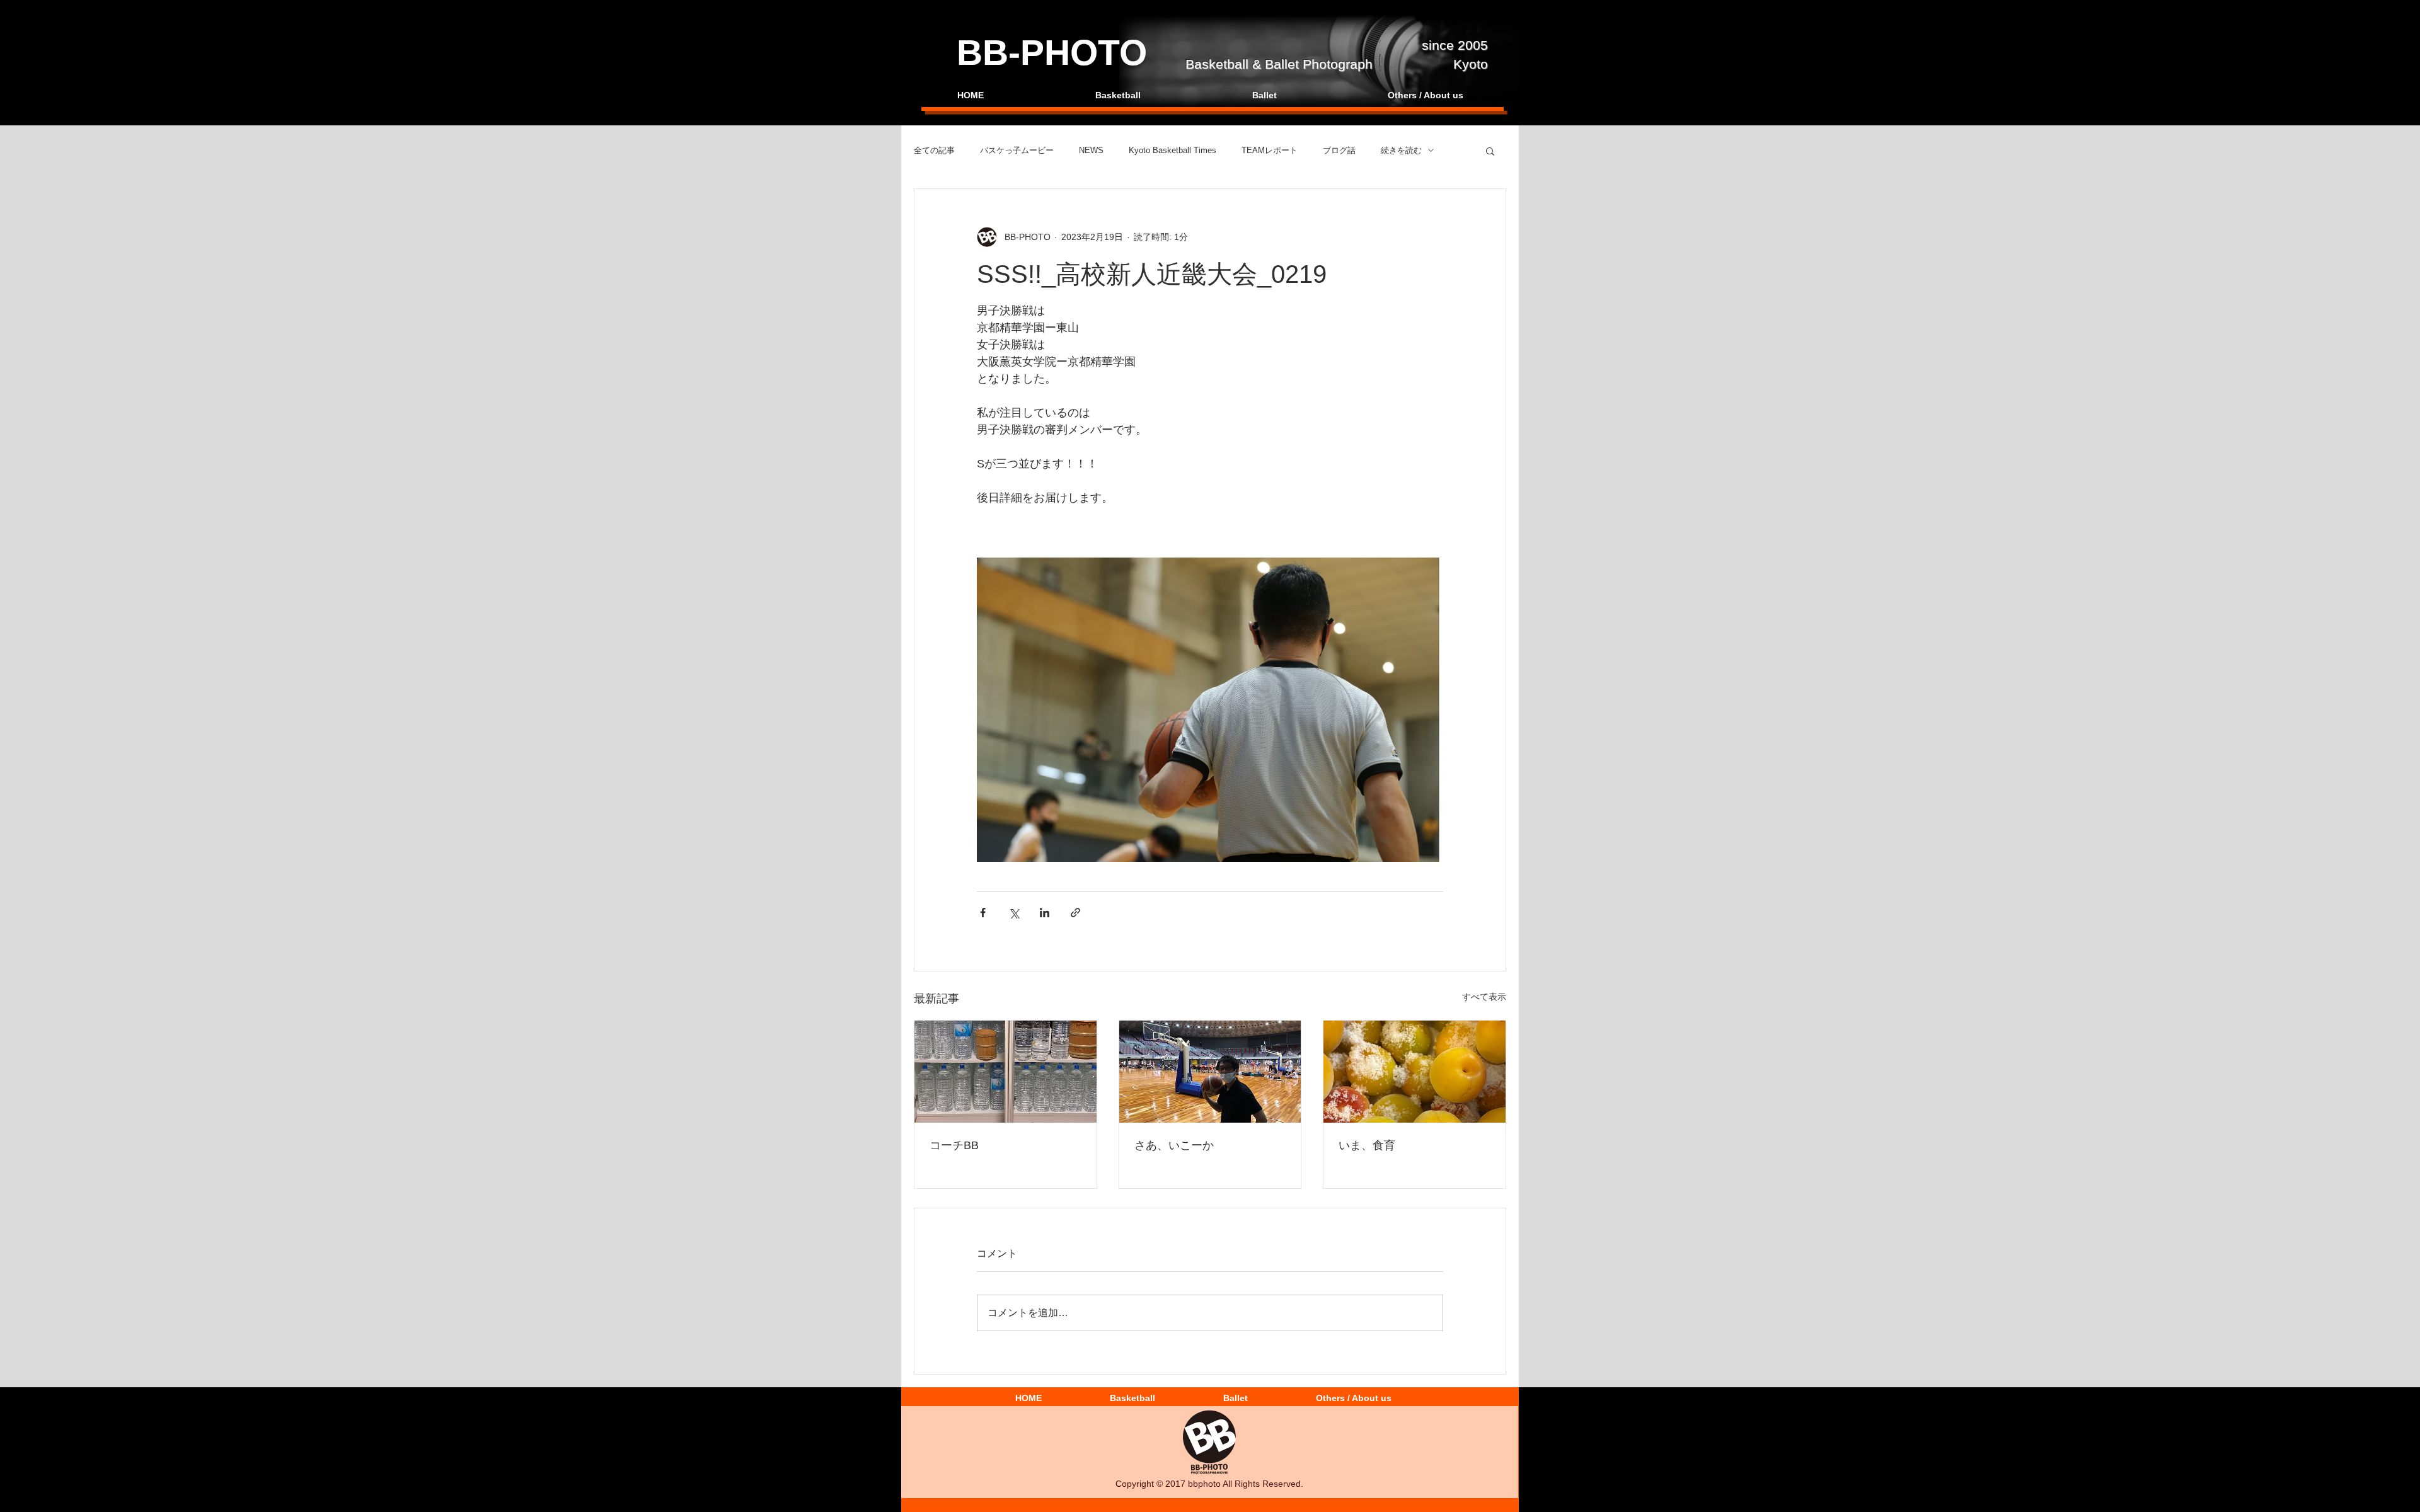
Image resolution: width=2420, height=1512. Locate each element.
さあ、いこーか (1174, 1145)
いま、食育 (1367, 1145)
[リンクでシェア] (1075, 913)
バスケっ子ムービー (1017, 150)
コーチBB (954, 1145)
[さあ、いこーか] (1210, 1072)
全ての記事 (934, 150)
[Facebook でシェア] (983, 913)
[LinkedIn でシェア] (1045, 913)
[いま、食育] (1415, 1072)
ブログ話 (1339, 150)
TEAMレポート (1270, 150)
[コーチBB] (1005, 1072)
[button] (1490, 151)
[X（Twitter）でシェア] (1014, 913)
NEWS (1091, 150)
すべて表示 (1484, 997)
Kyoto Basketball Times (1173, 150)
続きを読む (1401, 150)
